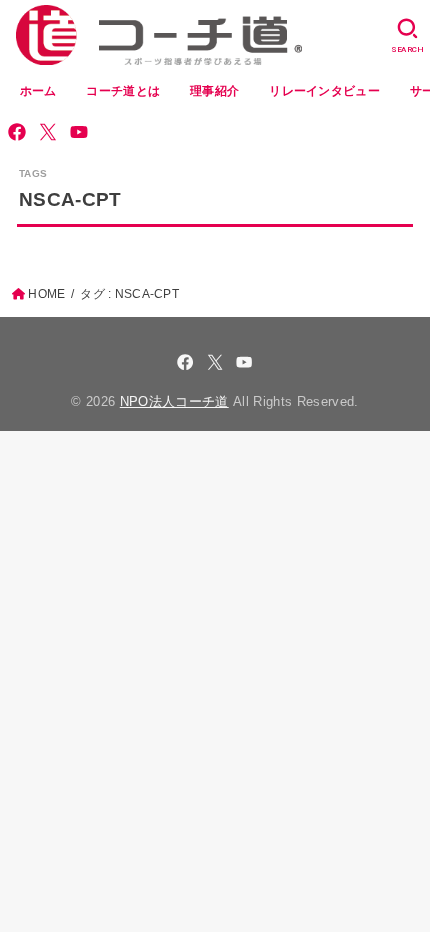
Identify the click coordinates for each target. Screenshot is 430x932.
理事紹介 (214, 91)
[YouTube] (79, 132)
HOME (46, 294)
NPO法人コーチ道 (174, 401)
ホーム (38, 91)
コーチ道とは (123, 91)
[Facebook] (17, 132)
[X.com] (48, 132)
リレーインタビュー (324, 91)
